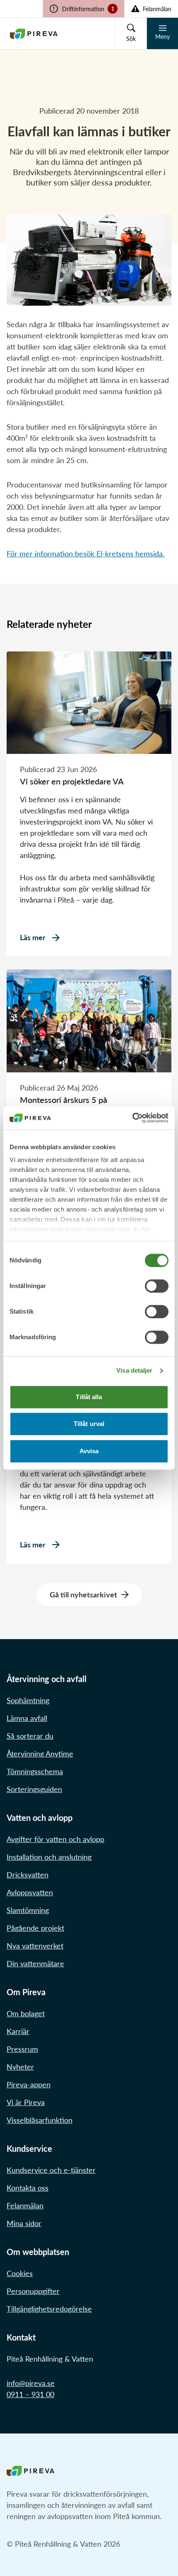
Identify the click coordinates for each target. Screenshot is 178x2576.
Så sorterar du (30, 1736)
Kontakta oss (28, 2188)
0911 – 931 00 (30, 2394)
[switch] (157, 1286)
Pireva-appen (29, 2084)
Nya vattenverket (35, 1946)
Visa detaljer (134, 1370)
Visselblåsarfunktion (40, 2120)
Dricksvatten (28, 1875)
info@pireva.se (31, 2383)
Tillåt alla (89, 1397)
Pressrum (22, 2049)
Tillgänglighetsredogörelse (49, 2309)
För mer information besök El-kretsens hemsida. (85, 554)
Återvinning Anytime (40, 1754)
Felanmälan (25, 2205)
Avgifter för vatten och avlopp (55, 1839)
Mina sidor (24, 2223)
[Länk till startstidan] (34, 33)
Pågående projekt (35, 1928)
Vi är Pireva (26, 2102)
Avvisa (89, 1451)
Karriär (18, 2031)
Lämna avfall (27, 1718)
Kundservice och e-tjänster (51, 2170)
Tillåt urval (89, 1424)
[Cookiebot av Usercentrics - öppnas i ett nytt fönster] (132, 1118)
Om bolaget (26, 2013)
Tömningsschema (35, 1771)
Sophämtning (28, 1700)
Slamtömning (28, 1910)
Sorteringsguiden (34, 1789)
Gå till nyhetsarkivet (83, 1595)
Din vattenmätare (35, 1963)
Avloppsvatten (30, 1892)
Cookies (20, 2273)
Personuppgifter (33, 2291)
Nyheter (20, 2067)
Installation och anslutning (49, 1857)
